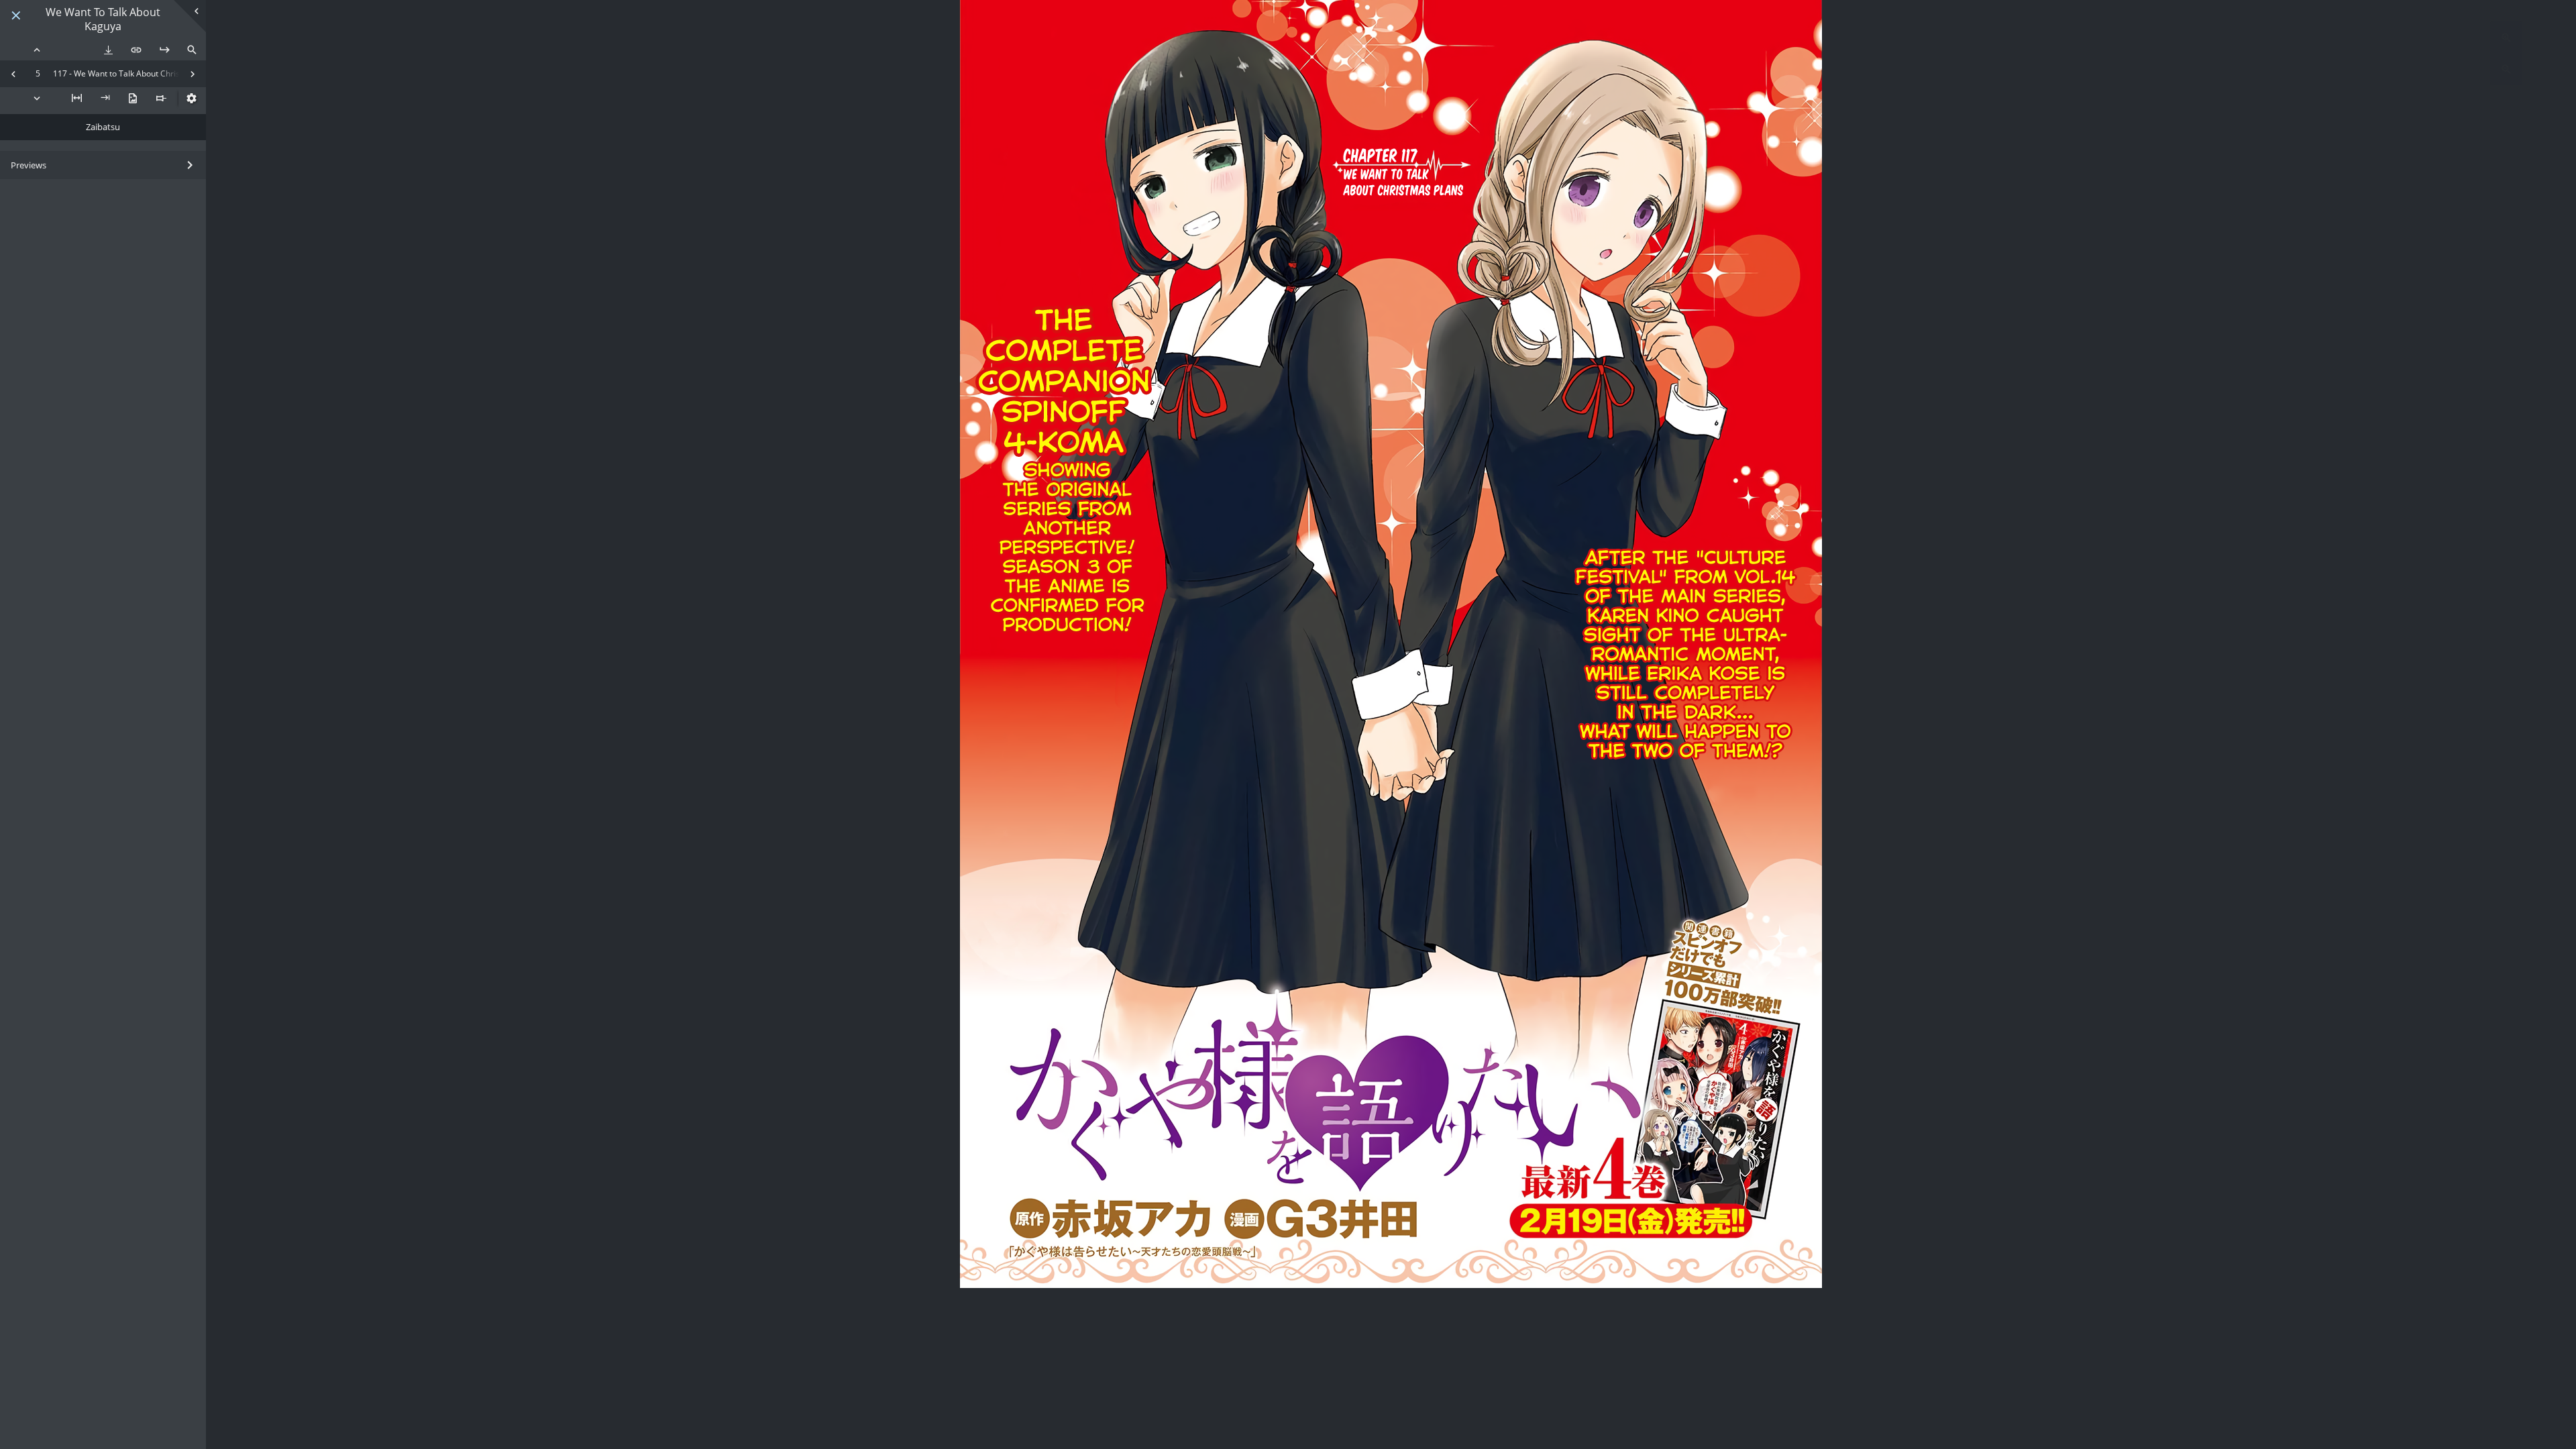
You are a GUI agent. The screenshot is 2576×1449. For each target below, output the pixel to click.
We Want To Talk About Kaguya (103, 19)
